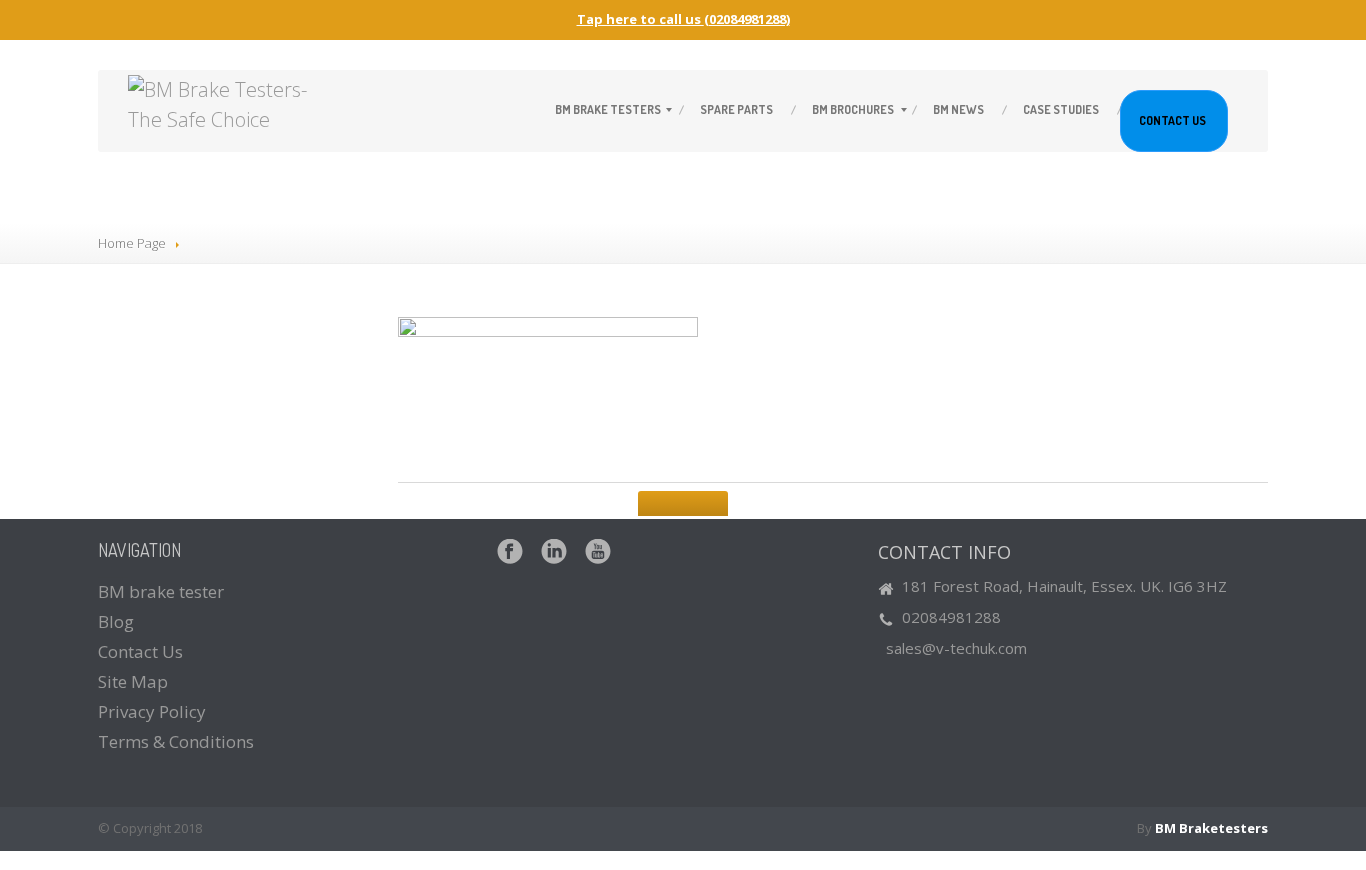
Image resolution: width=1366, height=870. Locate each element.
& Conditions (176, 741)
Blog (116, 621)
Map (133, 681)
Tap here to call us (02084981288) (683, 19)
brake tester (161, 591)
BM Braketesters (1211, 828)
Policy (152, 711)
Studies (1061, 109)
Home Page (132, 243)
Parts (736, 109)
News (958, 109)
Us (1172, 120)
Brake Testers (608, 109)
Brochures (853, 109)
